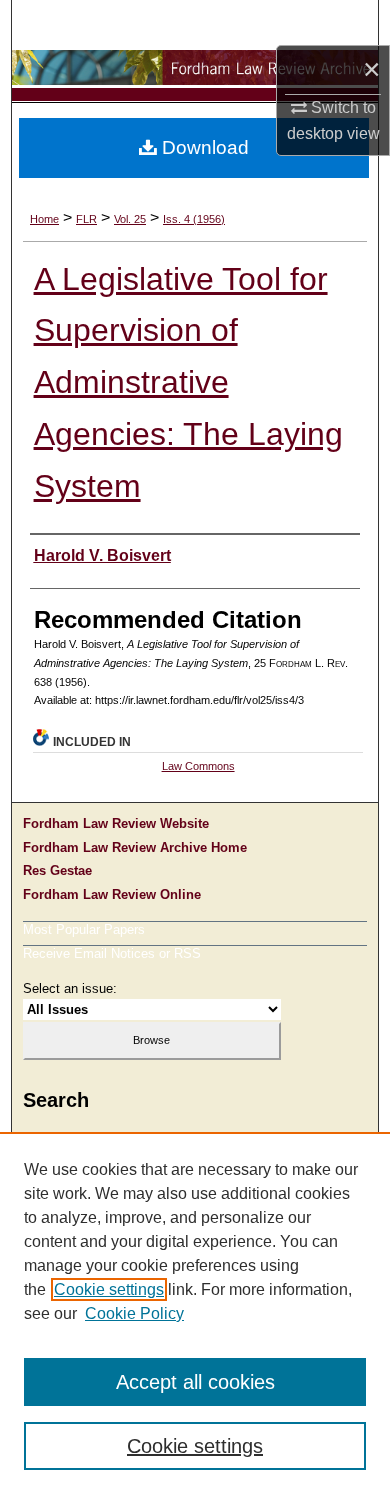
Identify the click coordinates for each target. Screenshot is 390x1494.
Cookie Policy (134, 1313)
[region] (195, 1313)
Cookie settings (109, 1289)
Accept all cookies (195, 1382)
